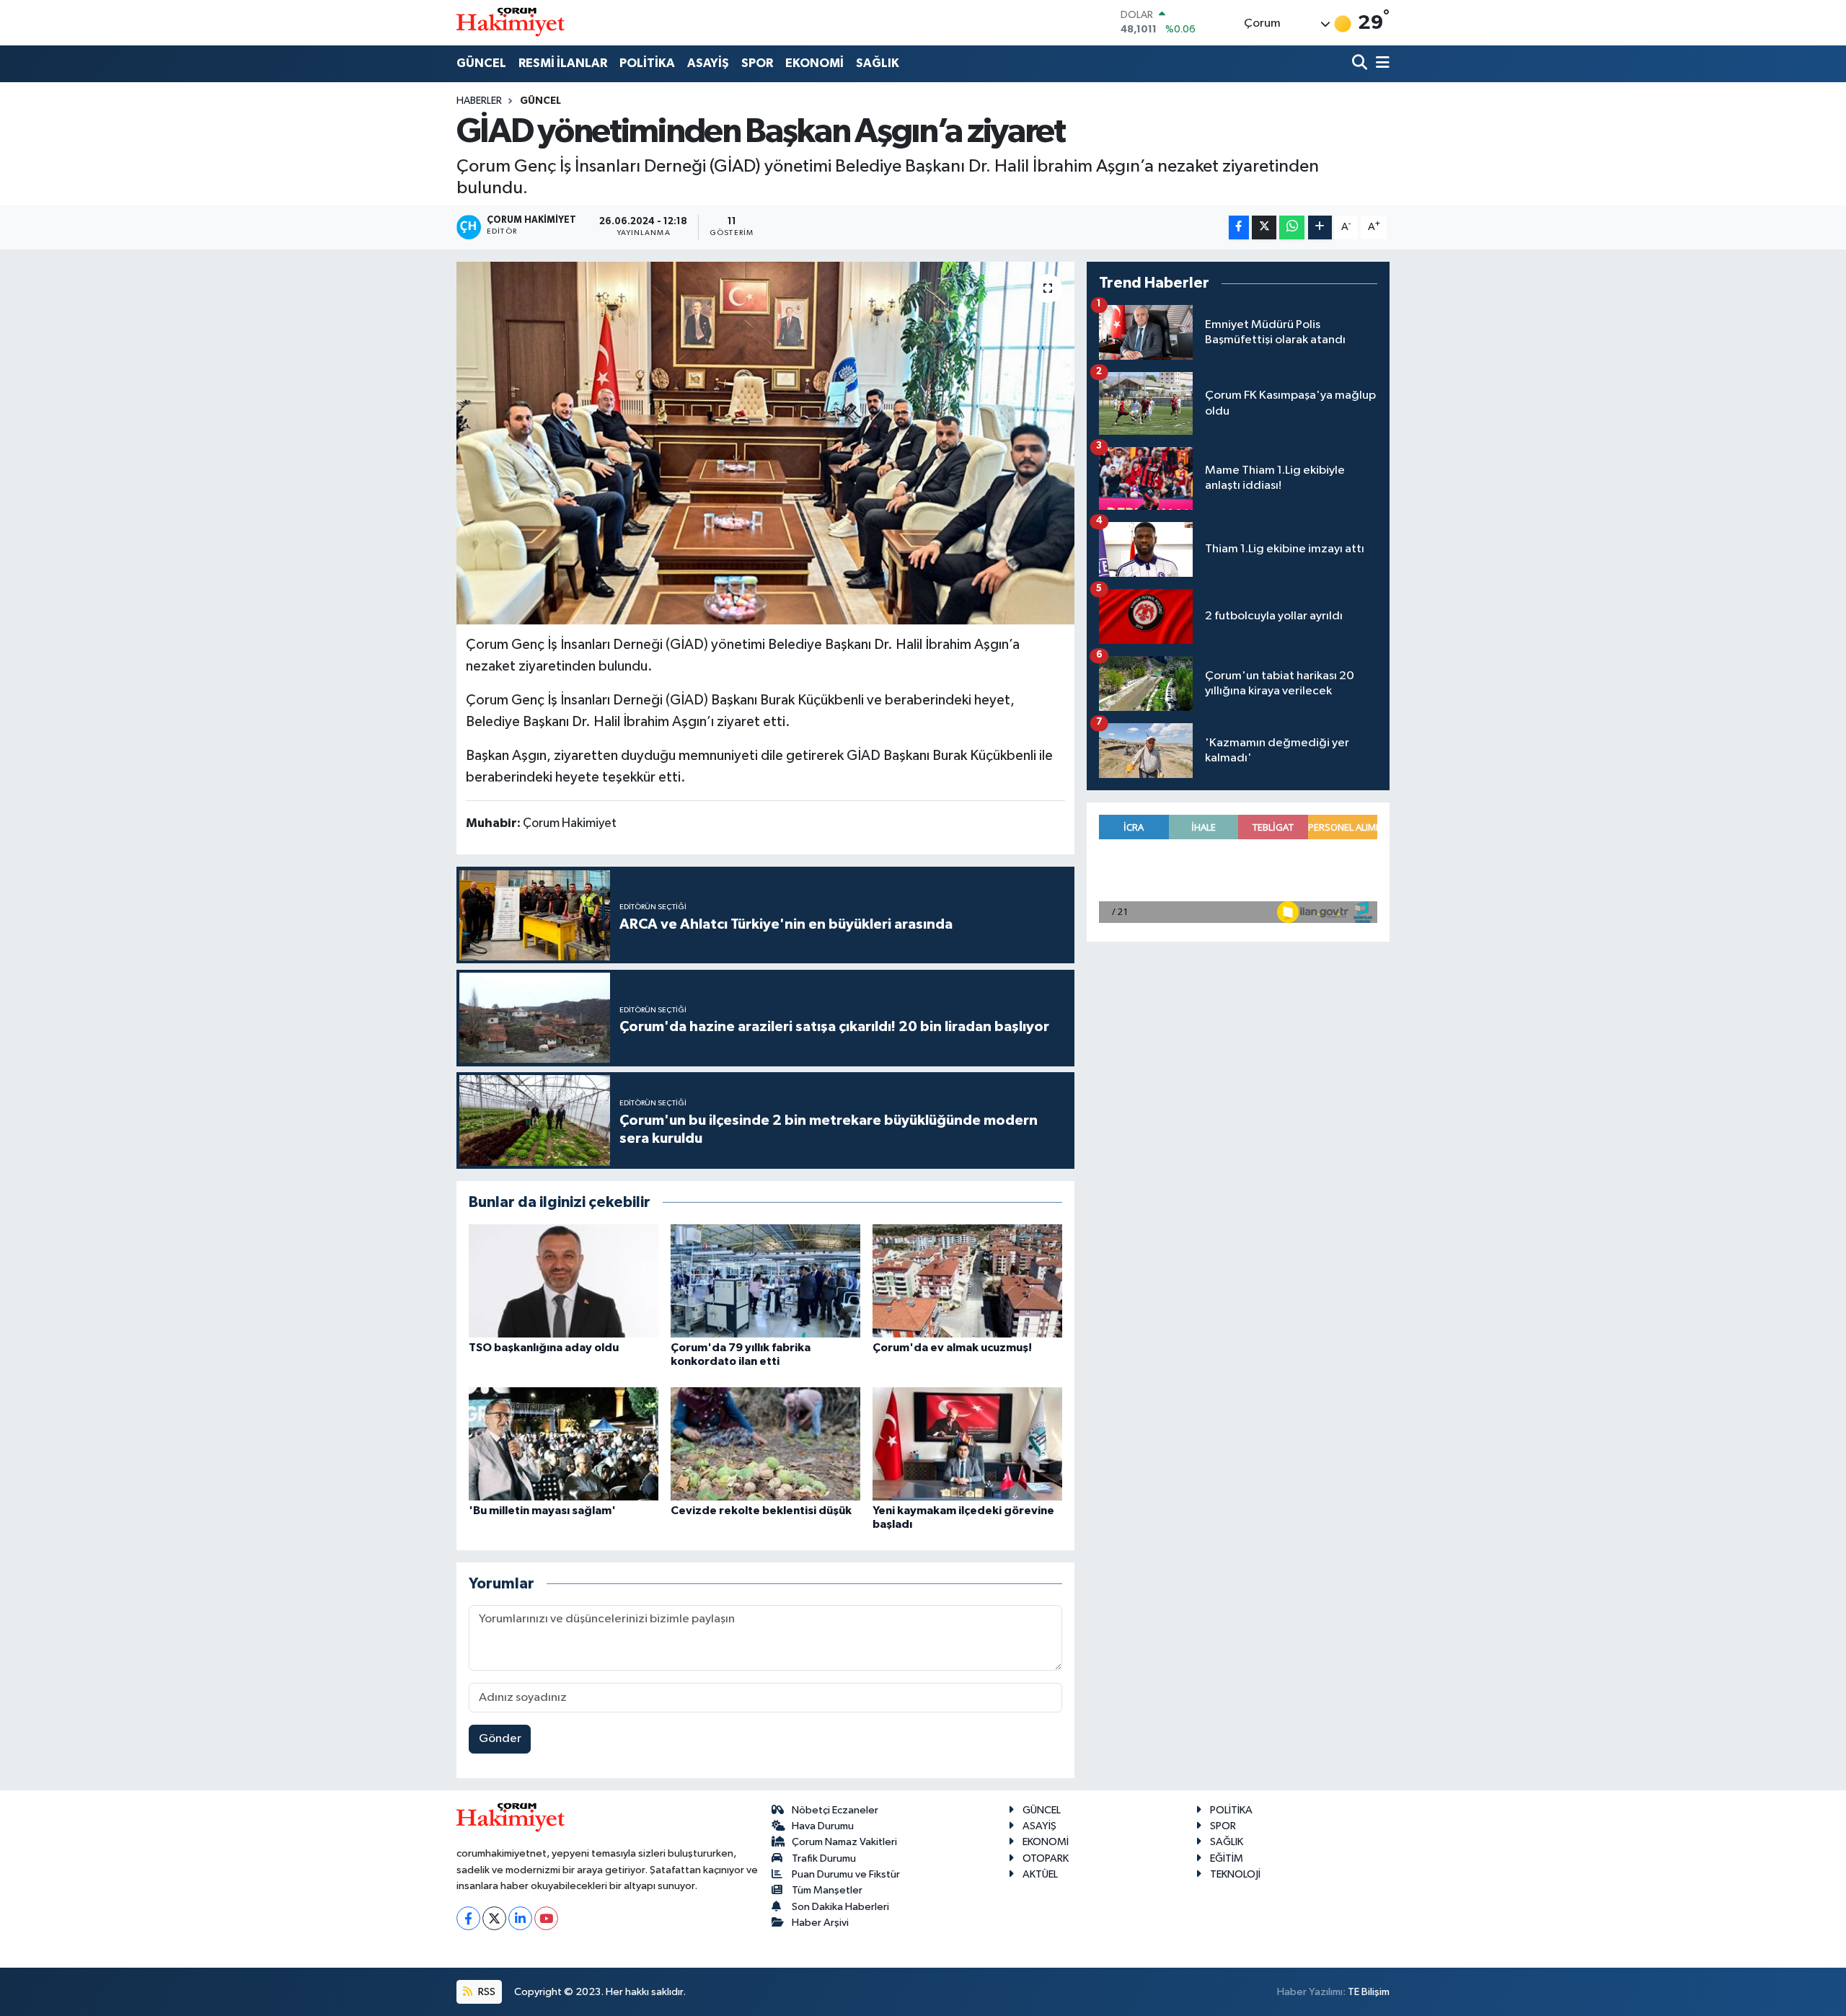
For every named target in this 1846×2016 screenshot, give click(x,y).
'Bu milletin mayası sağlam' (542, 1511)
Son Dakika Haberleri (840, 1907)
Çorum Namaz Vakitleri (844, 1842)
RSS (486, 1992)
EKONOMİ (814, 63)
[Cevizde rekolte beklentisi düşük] (765, 1444)
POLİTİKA (647, 63)
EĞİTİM (1227, 1858)
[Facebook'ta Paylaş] (1239, 227)
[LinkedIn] (520, 1918)
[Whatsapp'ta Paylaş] (1292, 227)
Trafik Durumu (824, 1858)
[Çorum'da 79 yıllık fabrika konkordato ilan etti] (765, 1281)
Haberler (479, 101)
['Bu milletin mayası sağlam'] (564, 1444)
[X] (494, 1918)
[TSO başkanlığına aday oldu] (564, 1281)
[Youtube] (546, 1918)
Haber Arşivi (820, 1923)
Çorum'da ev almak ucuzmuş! (952, 1348)
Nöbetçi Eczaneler (835, 1810)
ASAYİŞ (708, 63)
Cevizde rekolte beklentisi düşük (761, 1511)
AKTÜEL (1040, 1874)
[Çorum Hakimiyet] (511, 22)
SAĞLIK (878, 63)
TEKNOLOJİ (1235, 1874)
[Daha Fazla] (1320, 227)
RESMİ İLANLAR (563, 63)
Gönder (500, 1739)
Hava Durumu (823, 1826)
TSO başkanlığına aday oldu (544, 1348)
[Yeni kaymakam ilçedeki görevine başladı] (967, 1444)
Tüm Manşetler (827, 1890)
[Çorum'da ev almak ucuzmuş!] (967, 1281)
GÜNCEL (481, 63)
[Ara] (1361, 64)
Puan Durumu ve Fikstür (846, 1874)
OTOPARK (1046, 1858)
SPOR (757, 63)
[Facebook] (468, 1918)
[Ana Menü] (1380, 64)
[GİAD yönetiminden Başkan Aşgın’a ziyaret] (765, 443)
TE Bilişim (1369, 1992)
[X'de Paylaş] (1264, 227)
